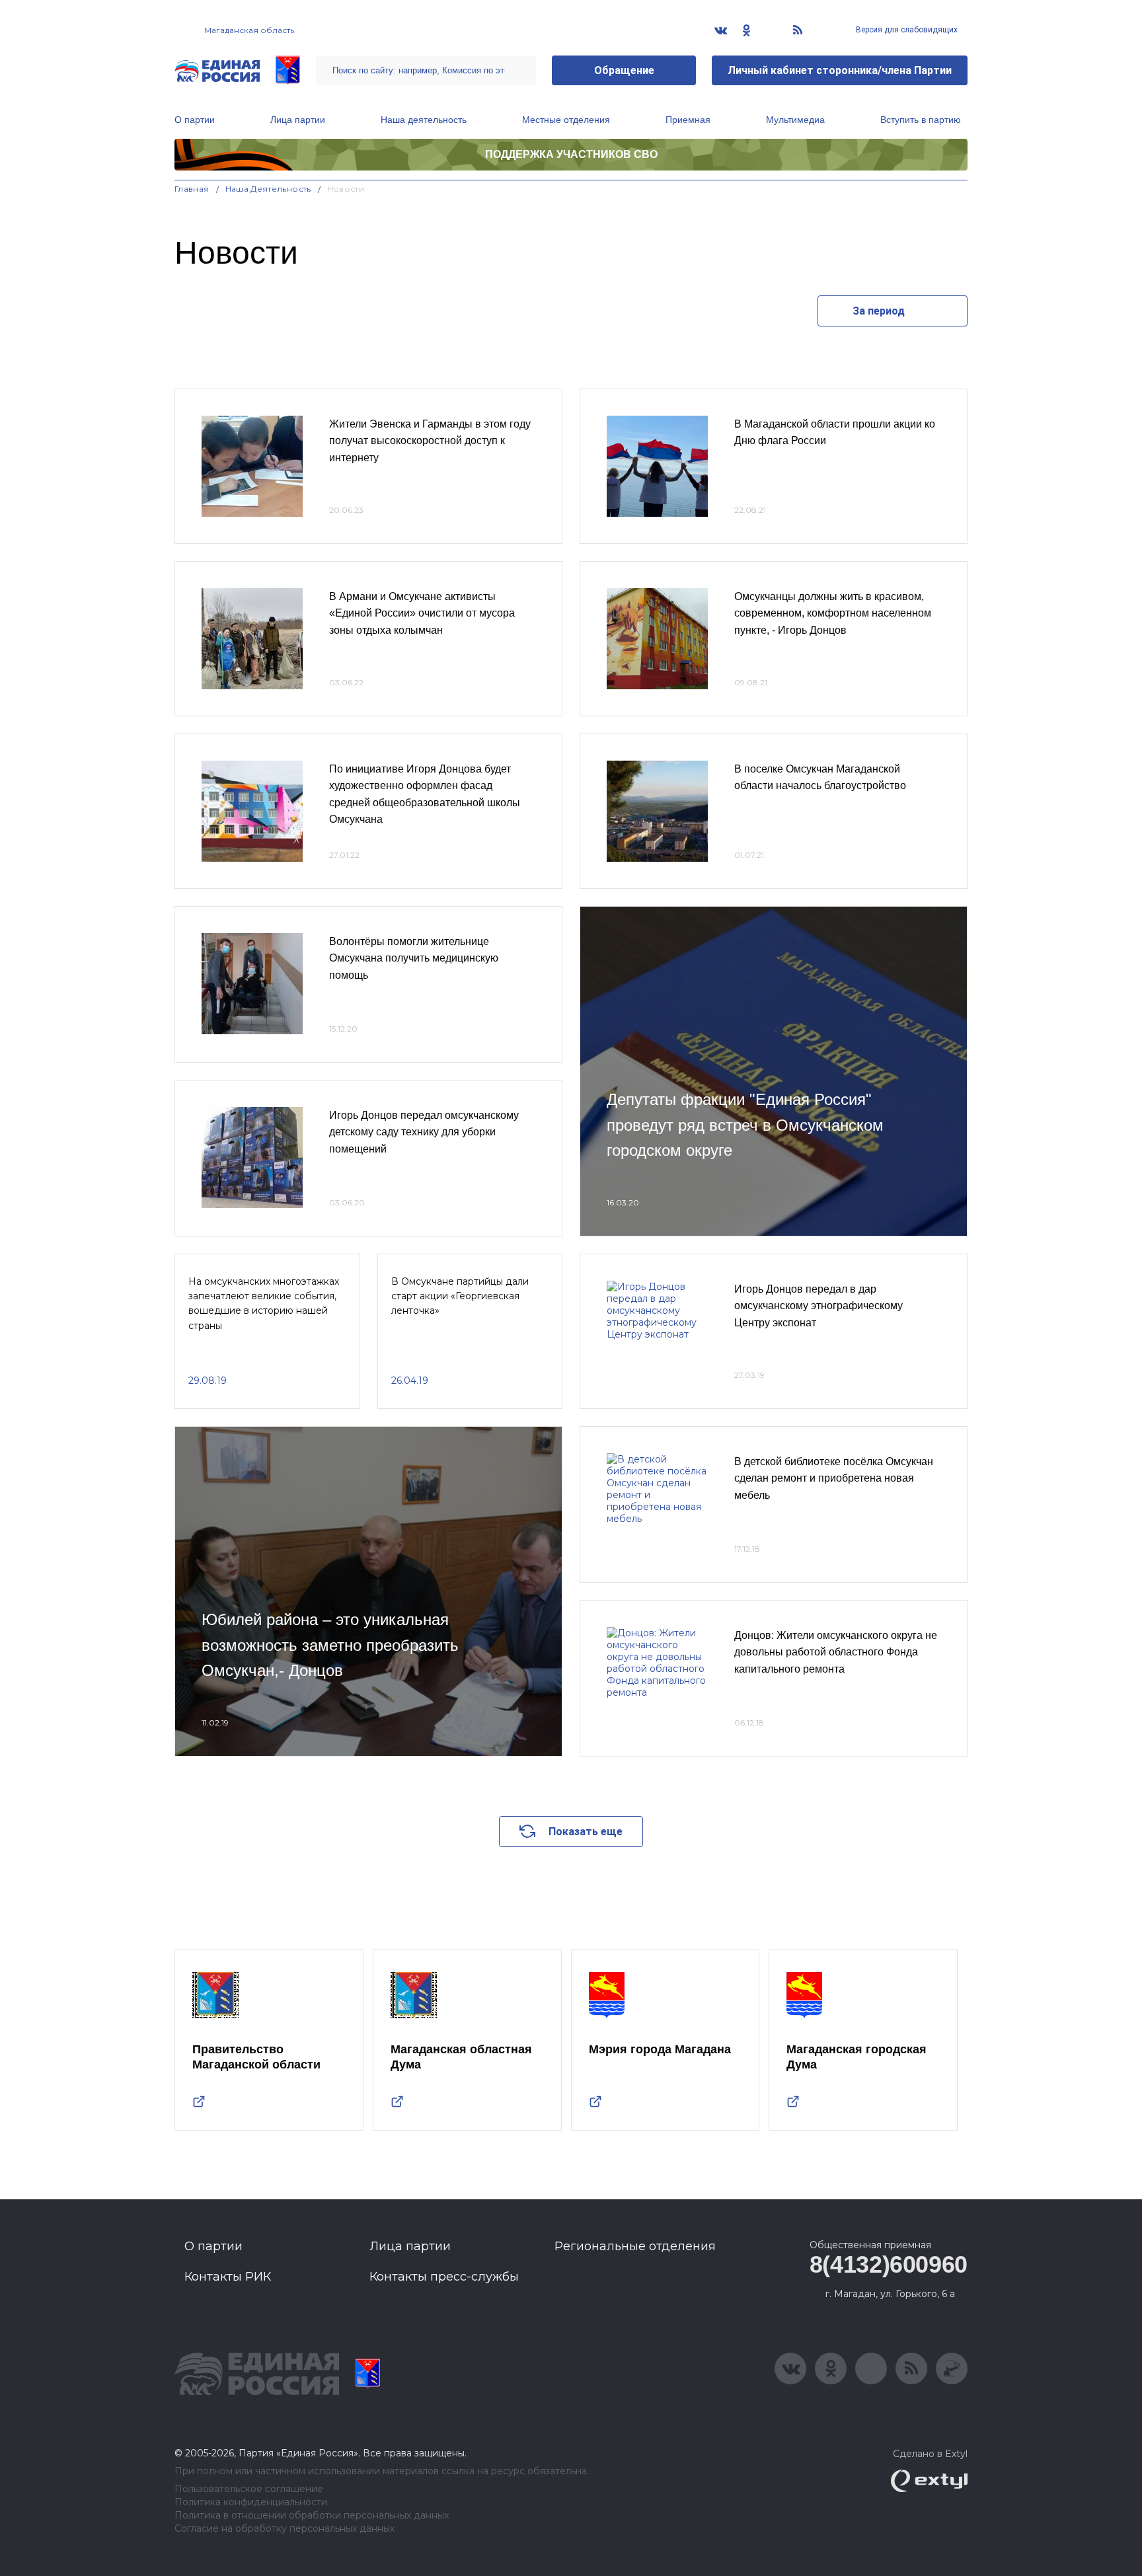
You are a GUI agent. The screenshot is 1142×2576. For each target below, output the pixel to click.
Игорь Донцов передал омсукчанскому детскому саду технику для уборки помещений (424, 1132)
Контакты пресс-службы (444, 2277)
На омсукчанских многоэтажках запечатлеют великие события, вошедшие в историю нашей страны (264, 1304)
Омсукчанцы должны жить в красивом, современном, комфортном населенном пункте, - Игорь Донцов (833, 613)
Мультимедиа (795, 120)
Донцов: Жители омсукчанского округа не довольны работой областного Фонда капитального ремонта (836, 1652)
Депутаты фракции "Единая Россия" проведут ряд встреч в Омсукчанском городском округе (745, 1125)
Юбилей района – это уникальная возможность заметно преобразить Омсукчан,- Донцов (330, 1645)
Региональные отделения (635, 2246)
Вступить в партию (921, 120)
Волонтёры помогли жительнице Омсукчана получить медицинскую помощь (414, 958)
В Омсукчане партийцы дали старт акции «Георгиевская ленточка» (460, 1296)
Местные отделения (566, 120)
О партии (195, 120)
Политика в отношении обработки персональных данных (312, 2516)
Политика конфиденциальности (251, 2502)
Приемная (688, 120)
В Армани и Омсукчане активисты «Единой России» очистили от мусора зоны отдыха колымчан (422, 613)
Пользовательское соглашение (249, 2489)
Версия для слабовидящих (906, 30)
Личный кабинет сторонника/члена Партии (840, 70)
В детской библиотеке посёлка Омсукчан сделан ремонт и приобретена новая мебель (834, 1478)
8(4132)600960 (889, 2264)
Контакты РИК (228, 2277)
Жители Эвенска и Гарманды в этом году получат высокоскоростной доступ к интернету (430, 441)
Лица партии (298, 120)
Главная (192, 189)
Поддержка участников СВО (571, 154)
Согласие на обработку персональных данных (285, 2529)
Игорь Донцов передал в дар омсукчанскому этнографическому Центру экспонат (818, 1306)
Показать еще (586, 1832)
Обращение (624, 70)
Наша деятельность (424, 120)
